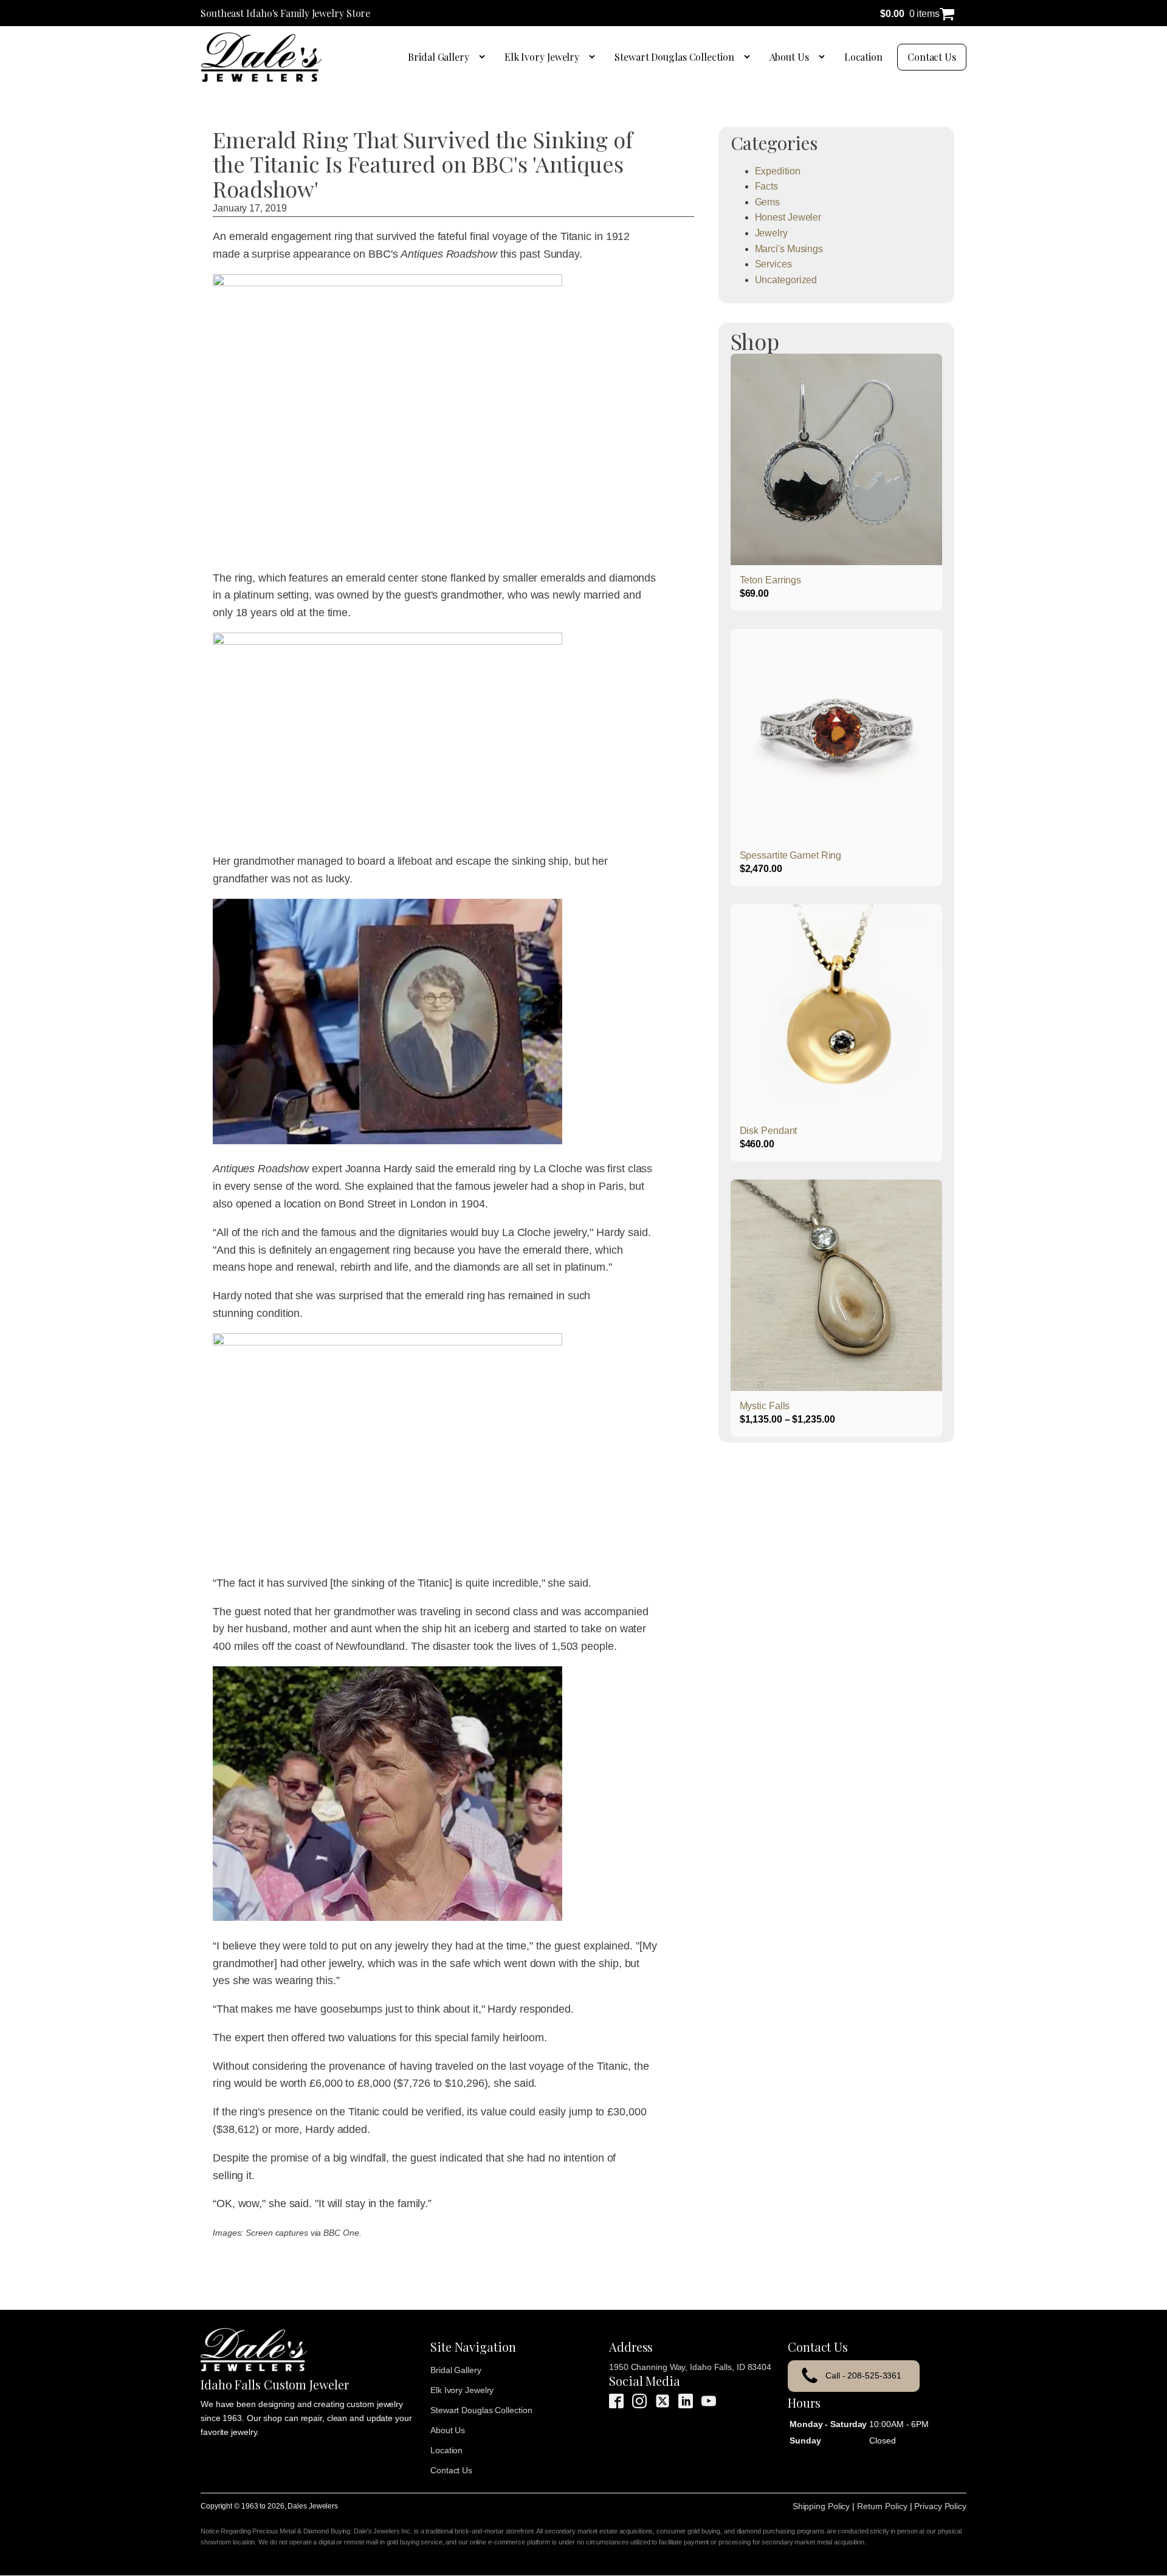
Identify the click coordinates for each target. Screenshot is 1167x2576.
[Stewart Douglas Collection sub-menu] (749, 57)
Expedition (778, 171)
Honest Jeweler (788, 217)
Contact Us (932, 57)
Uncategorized (786, 280)
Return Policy (882, 2506)
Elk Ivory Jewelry (542, 57)
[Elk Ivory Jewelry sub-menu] (594, 57)
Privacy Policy (940, 2506)
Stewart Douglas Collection (674, 57)
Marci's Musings (789, 249)
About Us (789, 57)
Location (863, 57)
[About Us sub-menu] (824, 57)
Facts (767, 186)
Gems (768, 202)
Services (773, 264)
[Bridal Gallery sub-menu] (484, 57)
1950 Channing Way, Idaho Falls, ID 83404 (690, 2367)
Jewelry (771, 233)
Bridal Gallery (439, 57)
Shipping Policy (821, 2506)
